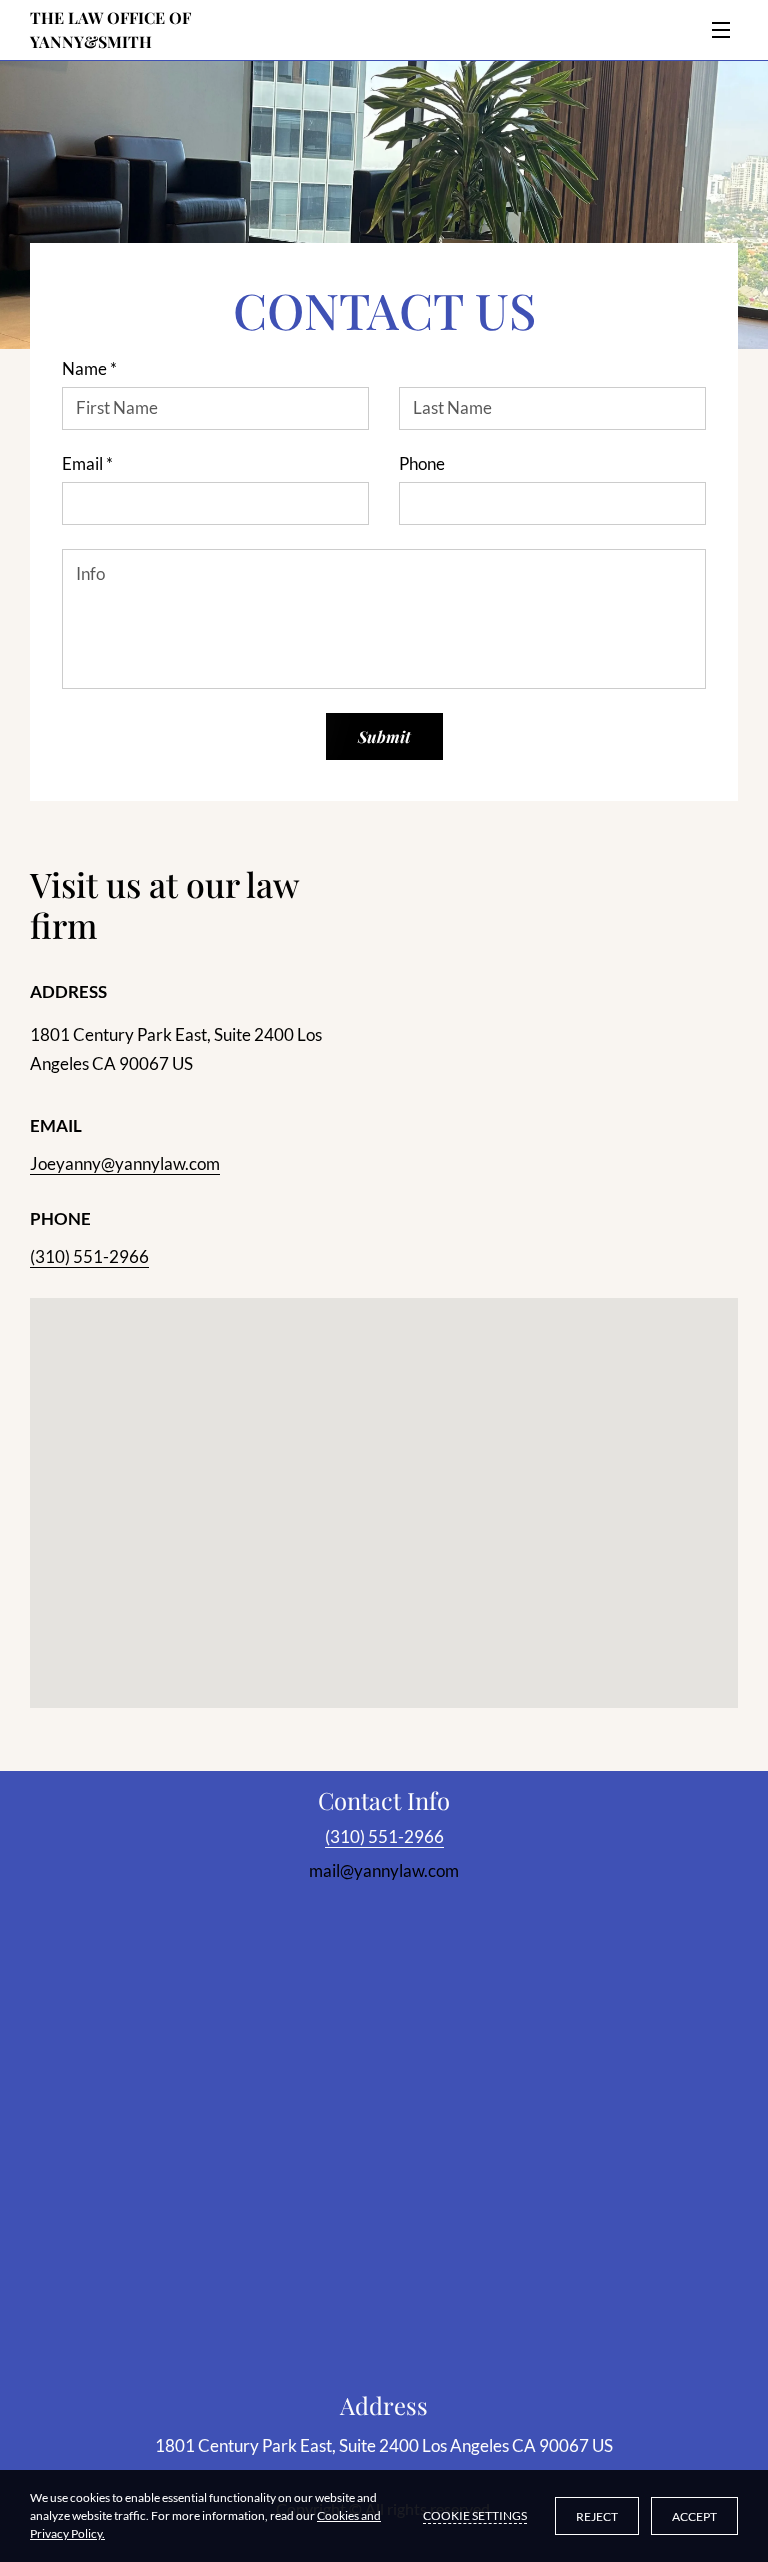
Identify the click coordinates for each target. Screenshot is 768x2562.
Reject (597, 2516)
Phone (422, 464)
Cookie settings (475, 2515)
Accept (694, 2516)
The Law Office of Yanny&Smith (112, 29)
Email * (87, 464)
